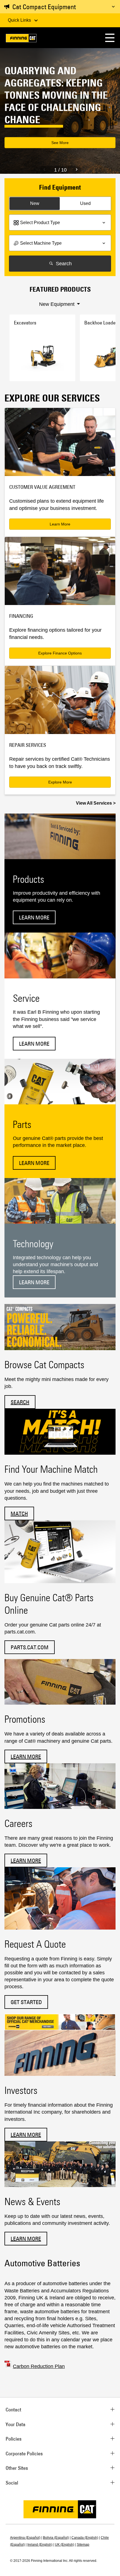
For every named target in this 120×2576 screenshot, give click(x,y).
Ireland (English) (40, 2545)
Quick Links (20, 20)
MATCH (19, 1513)
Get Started (26, 2002)
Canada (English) (85, 2538)
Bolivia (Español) (56, 2538)
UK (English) (65, 2545)
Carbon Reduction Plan (39, 2366)
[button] (110, 38)
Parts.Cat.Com (30, 1647)
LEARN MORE (26, 1756)
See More (60, 143)
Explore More (60, 782)
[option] (60, 111)
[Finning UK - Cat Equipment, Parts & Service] (21, 39)
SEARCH (20, 1402)
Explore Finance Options (60, 653)
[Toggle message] (113, 7)
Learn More (60, 524)
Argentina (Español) (25, 2538)
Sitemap (83, 2545)
